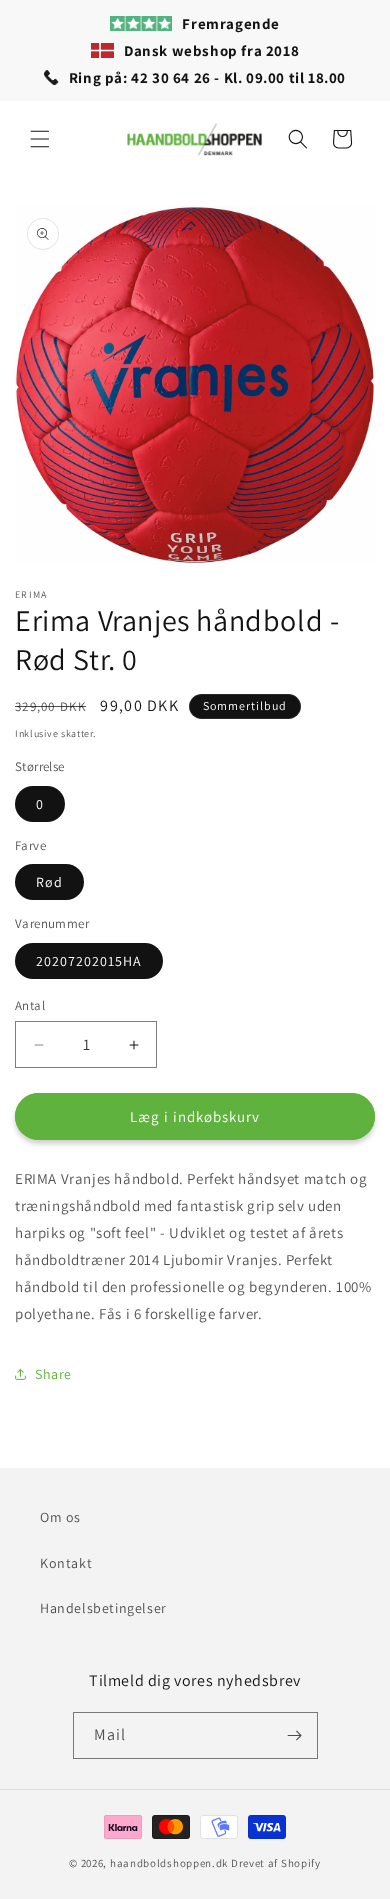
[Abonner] (295, 1735)
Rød (49, 882)
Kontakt (66, 1563)
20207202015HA (89, 961)
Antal (30, 1005)
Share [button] (53, 1374)
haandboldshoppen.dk (169, 1863)
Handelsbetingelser (103, 1608)
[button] (40, 139)
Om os (60, 1517)
